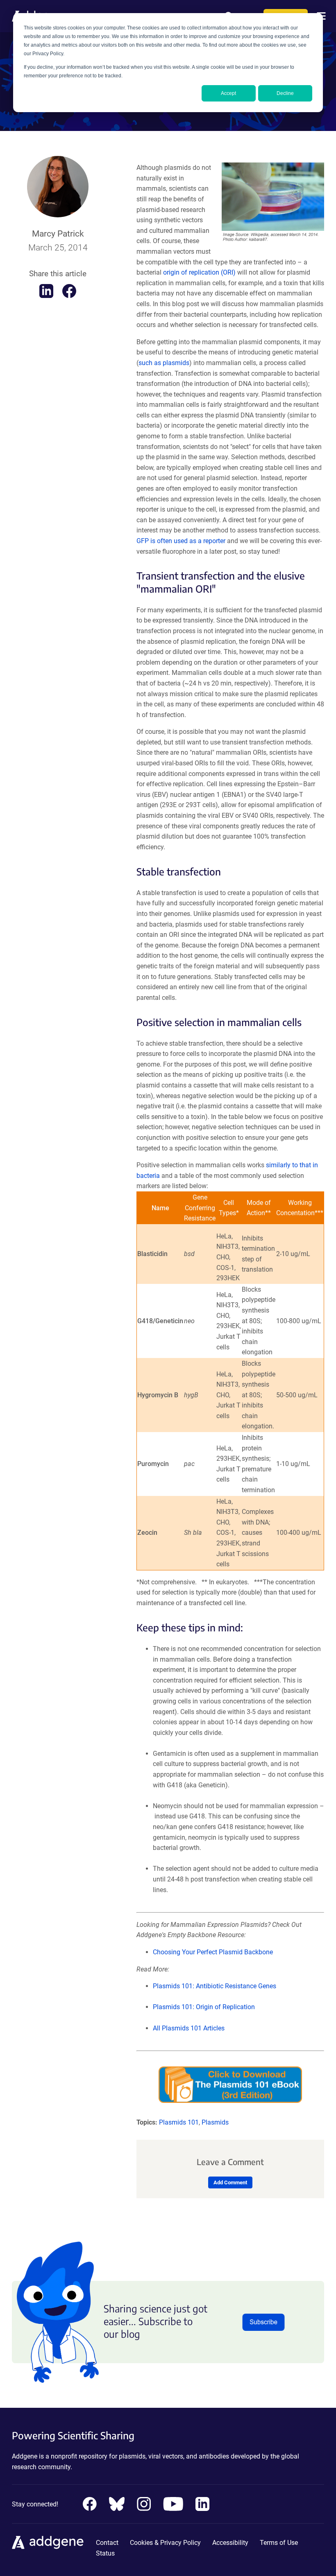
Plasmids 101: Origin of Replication (204, 2007)
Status (105, 2553)
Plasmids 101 (179, 2122)
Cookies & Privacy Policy (165, 2543)
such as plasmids (164, 363)
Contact (107, 2543)
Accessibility (230, 2543)
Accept (228, 93)
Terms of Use (279, 2543)
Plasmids (215, 2122)
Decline (285, 93)
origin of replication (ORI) (199, 272)
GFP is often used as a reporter (181, 541)
